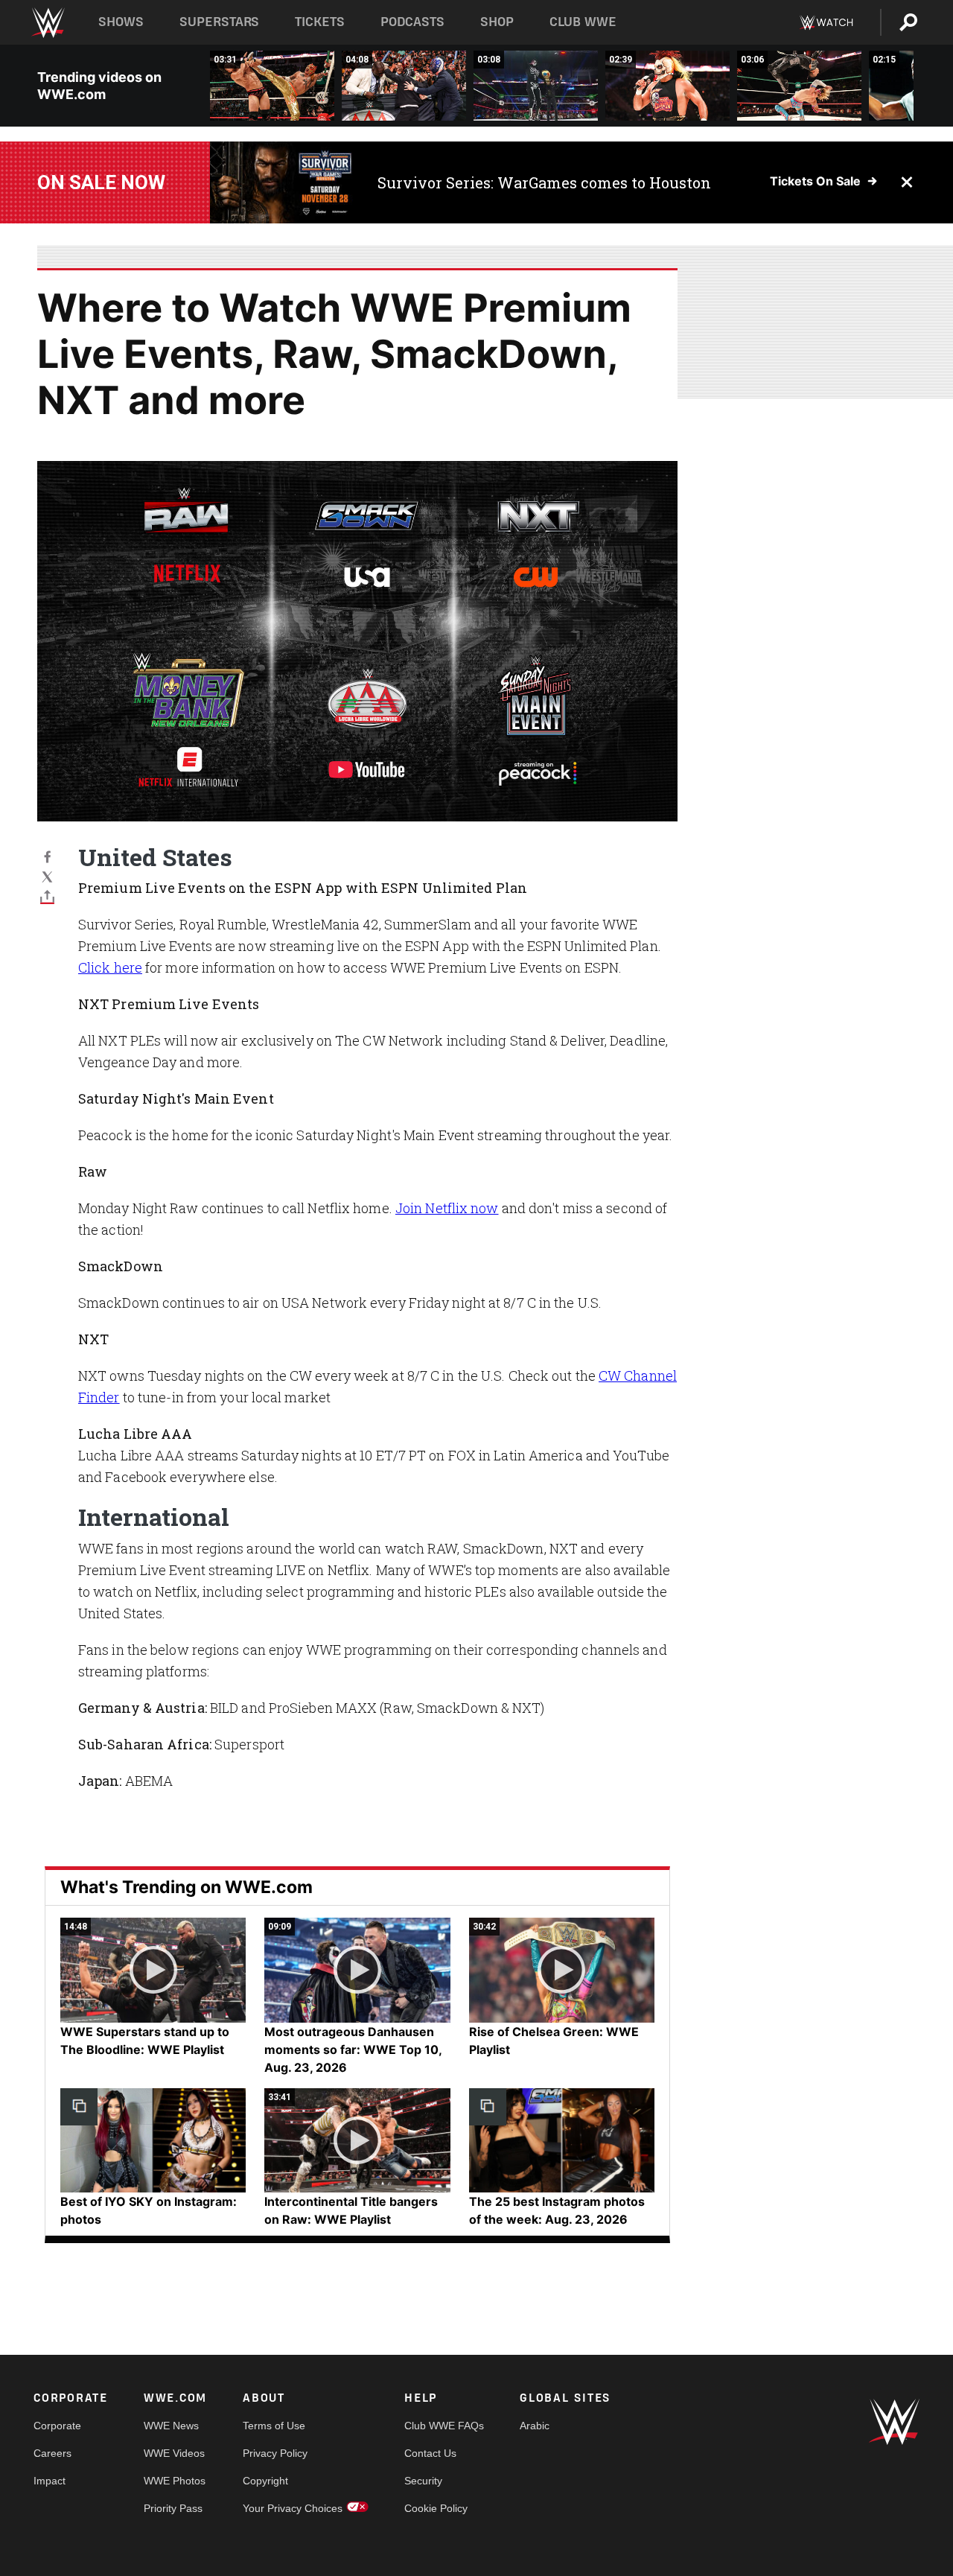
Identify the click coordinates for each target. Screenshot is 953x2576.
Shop (497, 22)
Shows (121, 22)
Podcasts (412, 22)
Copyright (265, 2481)
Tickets (320, 22)
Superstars (220, 22)
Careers (52, 2453)
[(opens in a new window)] (283, 182)
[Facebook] (47, 856)
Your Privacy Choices (293, 2508)
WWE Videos (174, 2453)
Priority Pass (173, 2508)
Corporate (57, 2426)
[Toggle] (47, 896)
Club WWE (583, 22)
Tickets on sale (815, 181)
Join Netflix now (447, 1208)
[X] (47, 876)
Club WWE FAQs (444, 2426)
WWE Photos (175, 2481)
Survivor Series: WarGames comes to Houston (544, 182)
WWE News (171, 2426)
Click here (110, 967)
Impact (50, 2481)
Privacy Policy (275, 2453)
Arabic (535, 2426)
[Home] (47, 23)
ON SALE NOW (101, 182)
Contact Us (430, 2453)
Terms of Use (274, 2426)
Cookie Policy (436, 2508)
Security (423, 2481)
